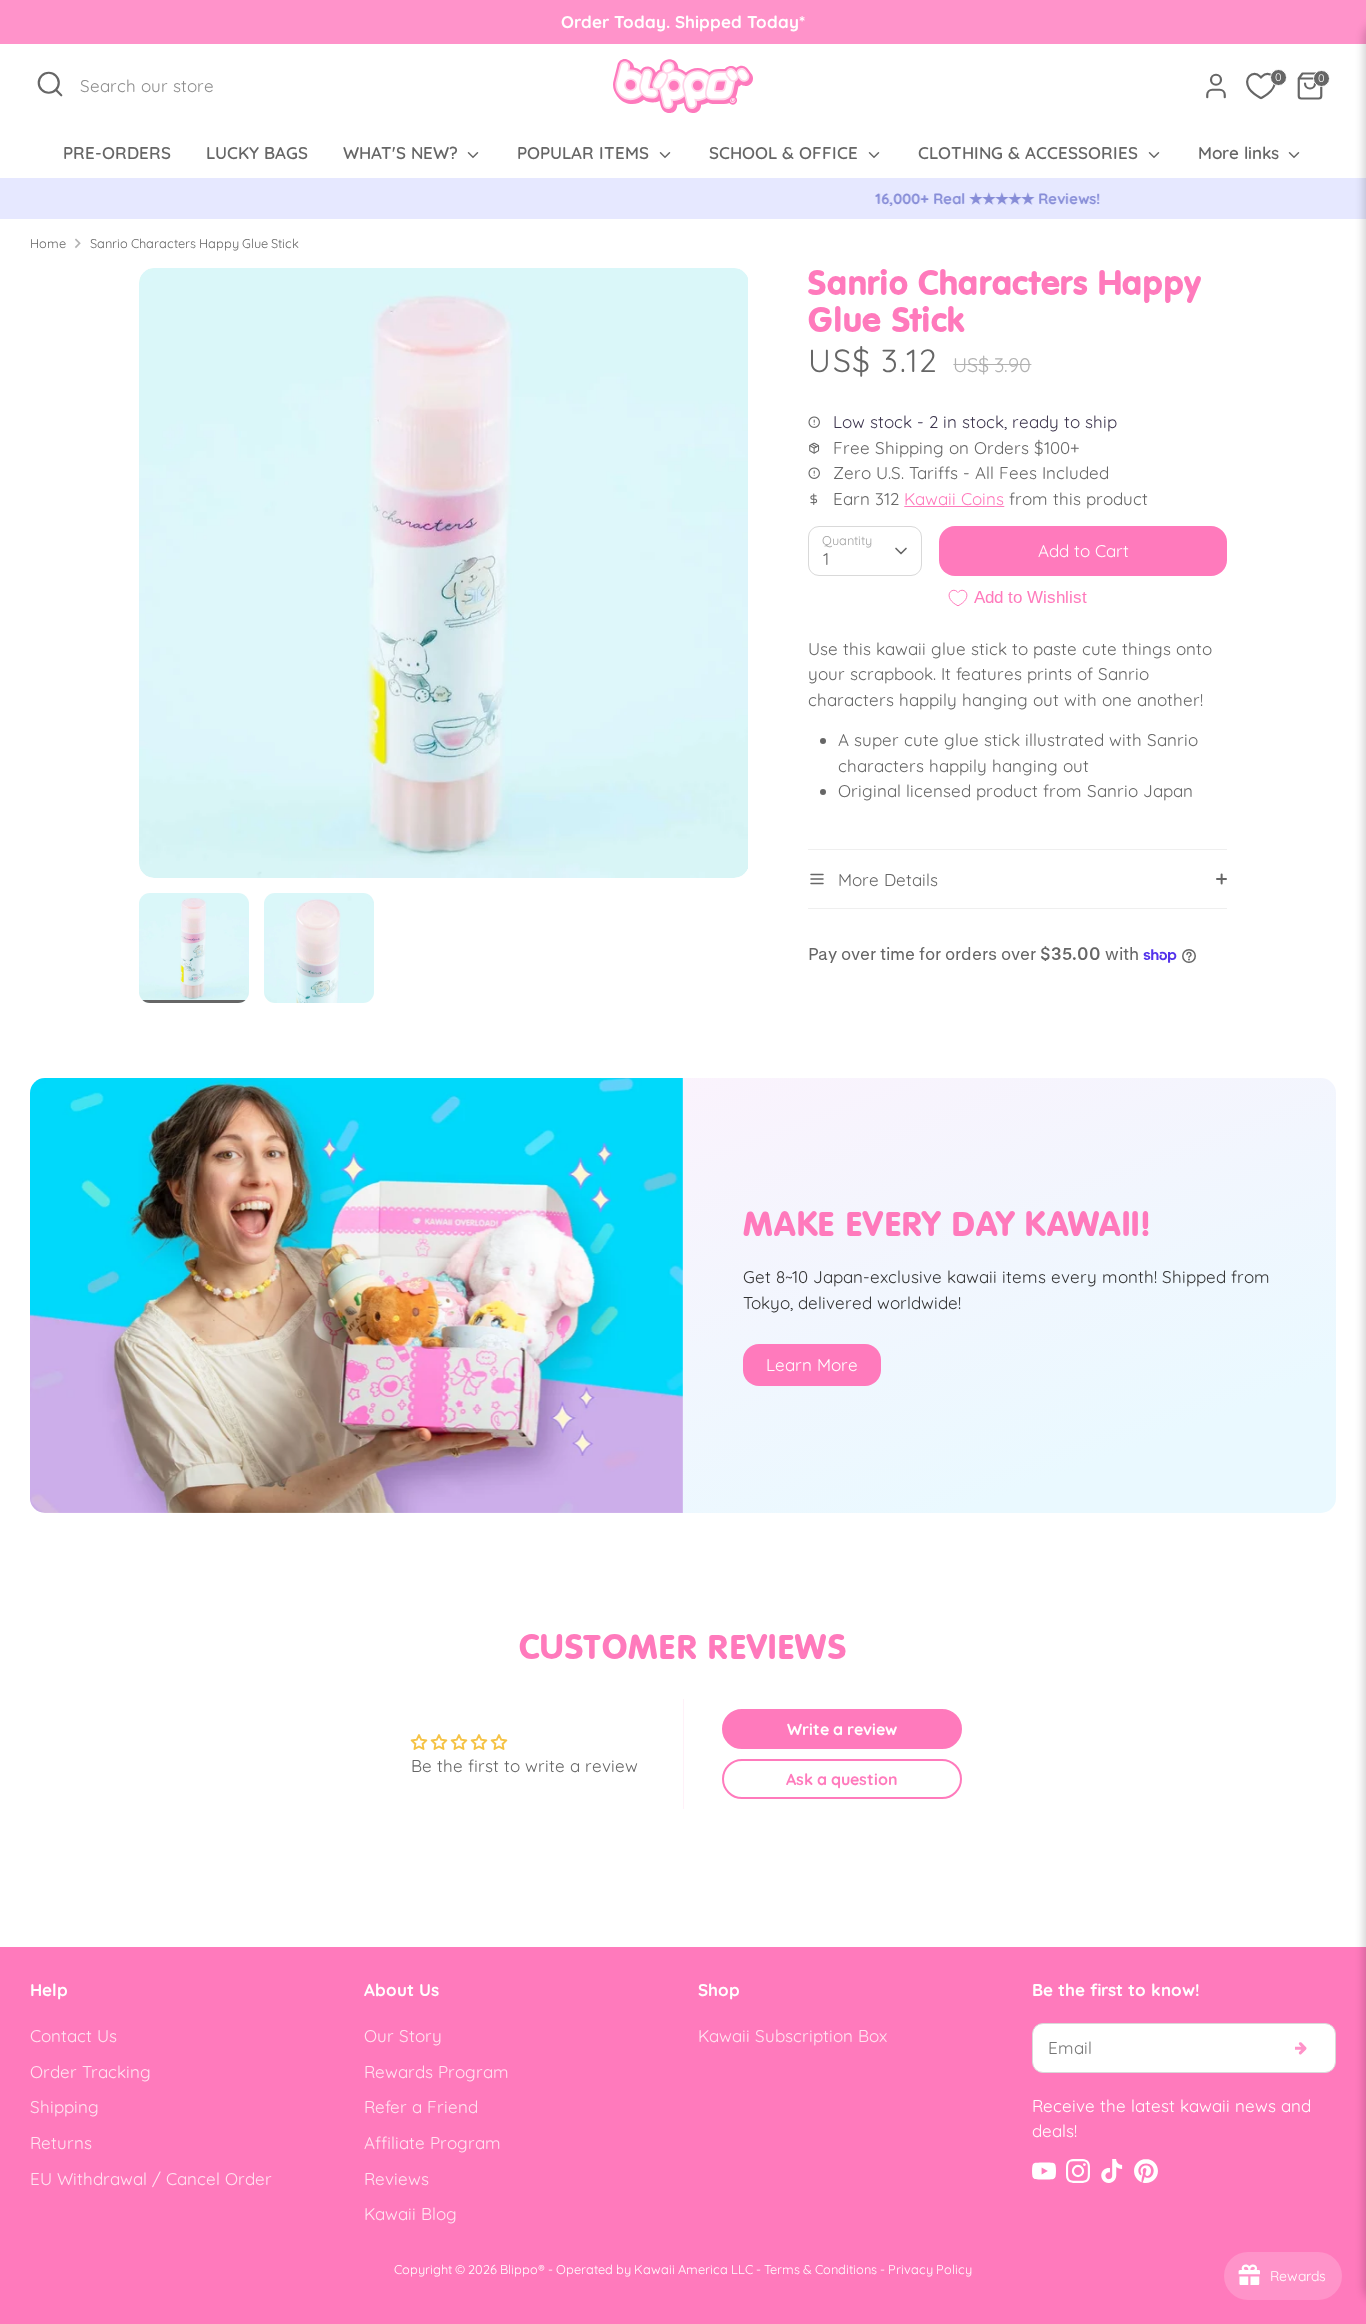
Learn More (812, 1364)
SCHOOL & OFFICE (786, 152)
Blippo (519, 2269)
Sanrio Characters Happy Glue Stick (194, 243)
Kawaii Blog (410, 2213)
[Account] (1216, 86)
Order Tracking (90, 2071)
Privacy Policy (930, 2269)
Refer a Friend (421, 2106)
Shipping (64, 2106)
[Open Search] (50, 84)
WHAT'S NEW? (403, 152)
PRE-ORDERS (117, 152)
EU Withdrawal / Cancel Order (151, 2178)
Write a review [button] (842, 1729)
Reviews (396, 2178)
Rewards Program (436, 2071)
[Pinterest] (1146, 2171)
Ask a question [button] (842, 1779)
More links (1241, 152)
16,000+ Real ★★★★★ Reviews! (683, 198)
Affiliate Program (432, 2142)
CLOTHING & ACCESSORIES (1030, 152)
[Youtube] (1044, 2171)
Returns (61, 2142)
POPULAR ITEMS (585, 152)
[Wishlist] (1261, 86)
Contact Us (73, 2035)
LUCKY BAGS (257, 152)
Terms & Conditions (820, 2269)
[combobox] (157, 86)
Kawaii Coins (954, 498)
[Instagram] (1078, 2171)
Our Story (403, 2035)
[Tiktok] (1112, 2171)
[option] (683, 199)
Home (48, 243)
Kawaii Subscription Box (792, 2035)
